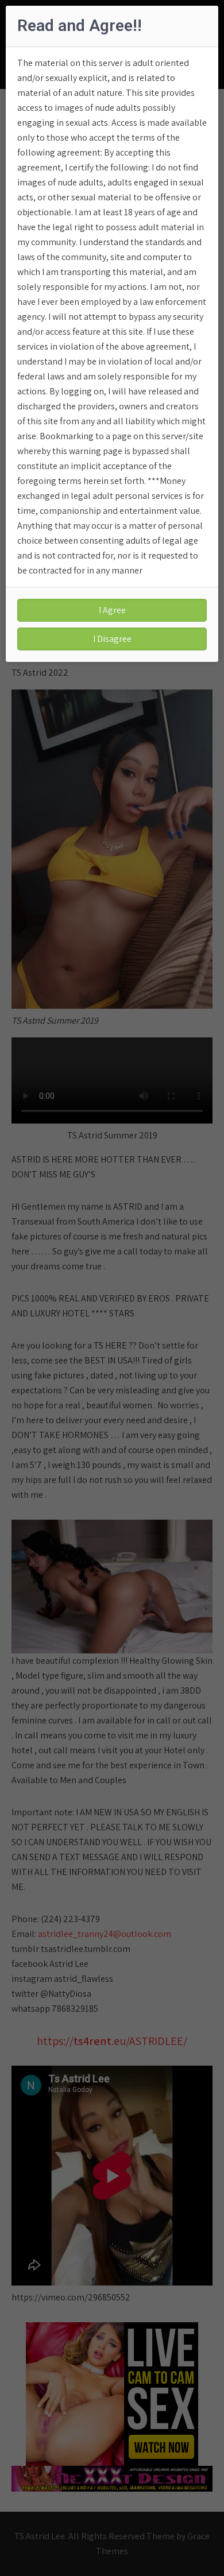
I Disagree (112, 639)
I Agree (112, 610)
